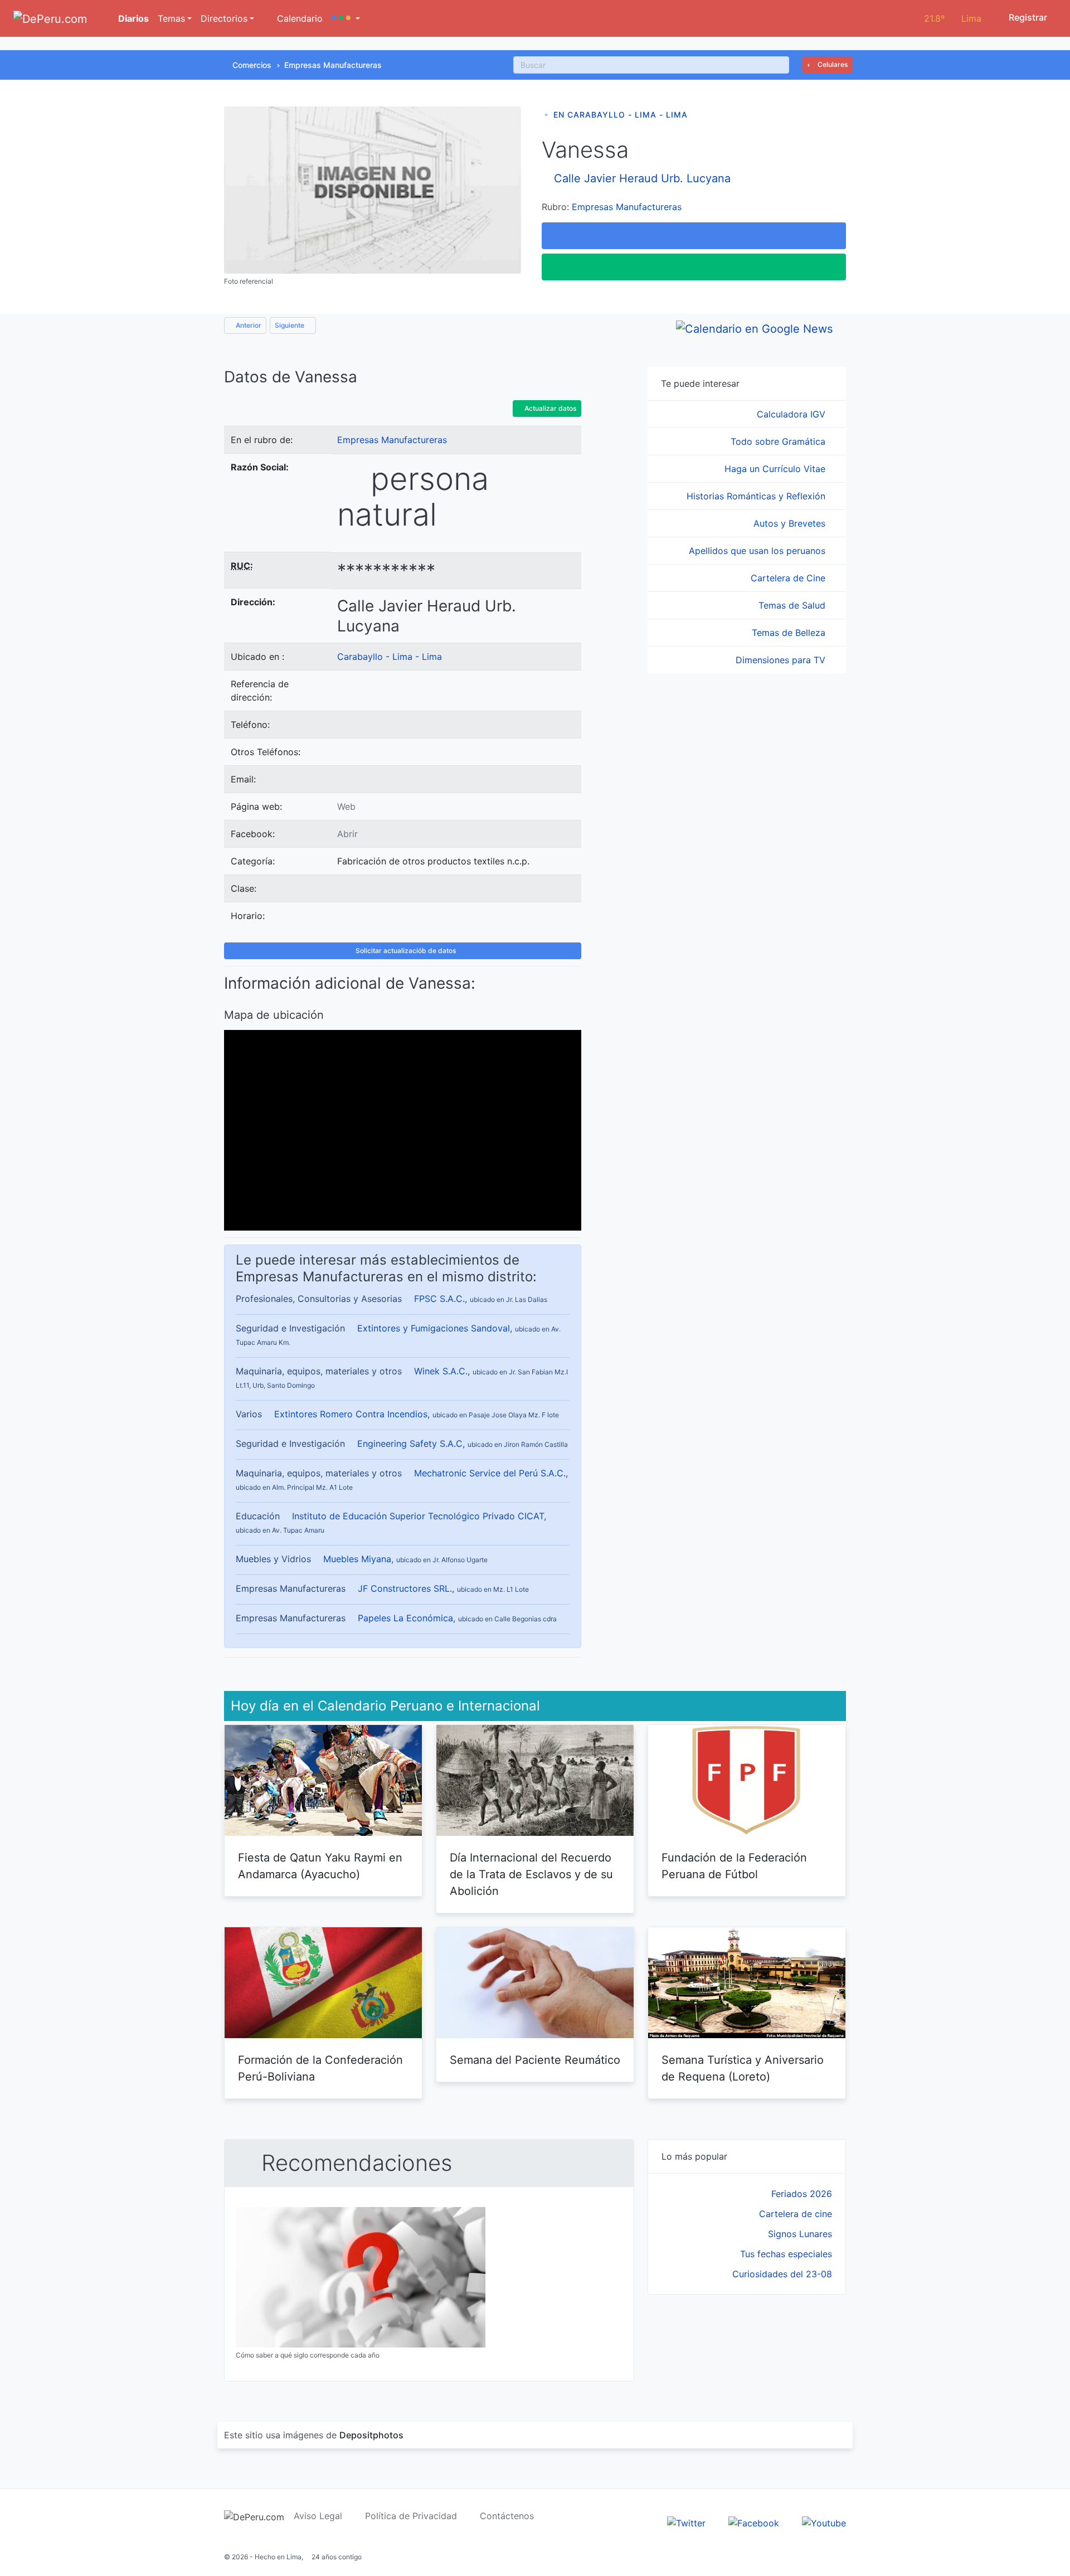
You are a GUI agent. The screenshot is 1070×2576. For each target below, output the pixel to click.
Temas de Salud (793, 605)
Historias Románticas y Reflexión (757, 496)
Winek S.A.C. (441, 1371)
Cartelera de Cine (789, 578)
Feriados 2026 (802, 2194)
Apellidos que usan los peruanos (758, 551)
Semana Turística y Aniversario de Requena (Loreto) (743, 2068)
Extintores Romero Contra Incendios (351, 1414)
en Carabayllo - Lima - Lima (621, 115)
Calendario (298, 18)
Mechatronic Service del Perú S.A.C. (490, 1473)
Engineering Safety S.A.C (410, 1443)
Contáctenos (507, 2516)
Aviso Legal (318, 2516)
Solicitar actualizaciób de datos (405, 951)
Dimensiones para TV (782, 660)
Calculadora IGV (792, 414)
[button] (346, 18)
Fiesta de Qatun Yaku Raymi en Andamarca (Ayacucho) (320, 1866)
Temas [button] (171, 18)
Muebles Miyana (357, 1559)
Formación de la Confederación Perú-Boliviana (320, 2068)
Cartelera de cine (796, 2214)
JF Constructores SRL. (405, 1588)
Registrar (1027, 17)
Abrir (347, 834)
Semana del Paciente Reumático (535, 2060)
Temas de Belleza (790, 633)
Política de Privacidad (411, 2516)
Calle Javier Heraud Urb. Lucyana (642, 178)
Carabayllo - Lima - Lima (390, 657)
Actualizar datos (549, 408)
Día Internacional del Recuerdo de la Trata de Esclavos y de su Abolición (531, 1874)
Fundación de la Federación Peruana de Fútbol (734, 1866)
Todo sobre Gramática (779, 441)
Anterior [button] (248, 325)
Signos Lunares (800, 2234)
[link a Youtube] (824, 2522)
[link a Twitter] (686, 2522)
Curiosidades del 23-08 (782, 2274)
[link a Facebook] (754, 2522)
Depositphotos (371, 2435)
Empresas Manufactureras (333, 65)
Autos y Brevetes (791, 523)
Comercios (252, 65)
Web (346, 806)
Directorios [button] (224, 18)
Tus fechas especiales (786, 2254)
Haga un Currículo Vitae (776, 469)
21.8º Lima (953, 18)
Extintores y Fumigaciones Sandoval (434, 1328)
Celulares (832, 64)
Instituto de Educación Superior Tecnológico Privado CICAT (418, 1516)
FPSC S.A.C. (439, 1299)
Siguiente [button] (290, 325)
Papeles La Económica (405, 1618)
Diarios (132, 18)
